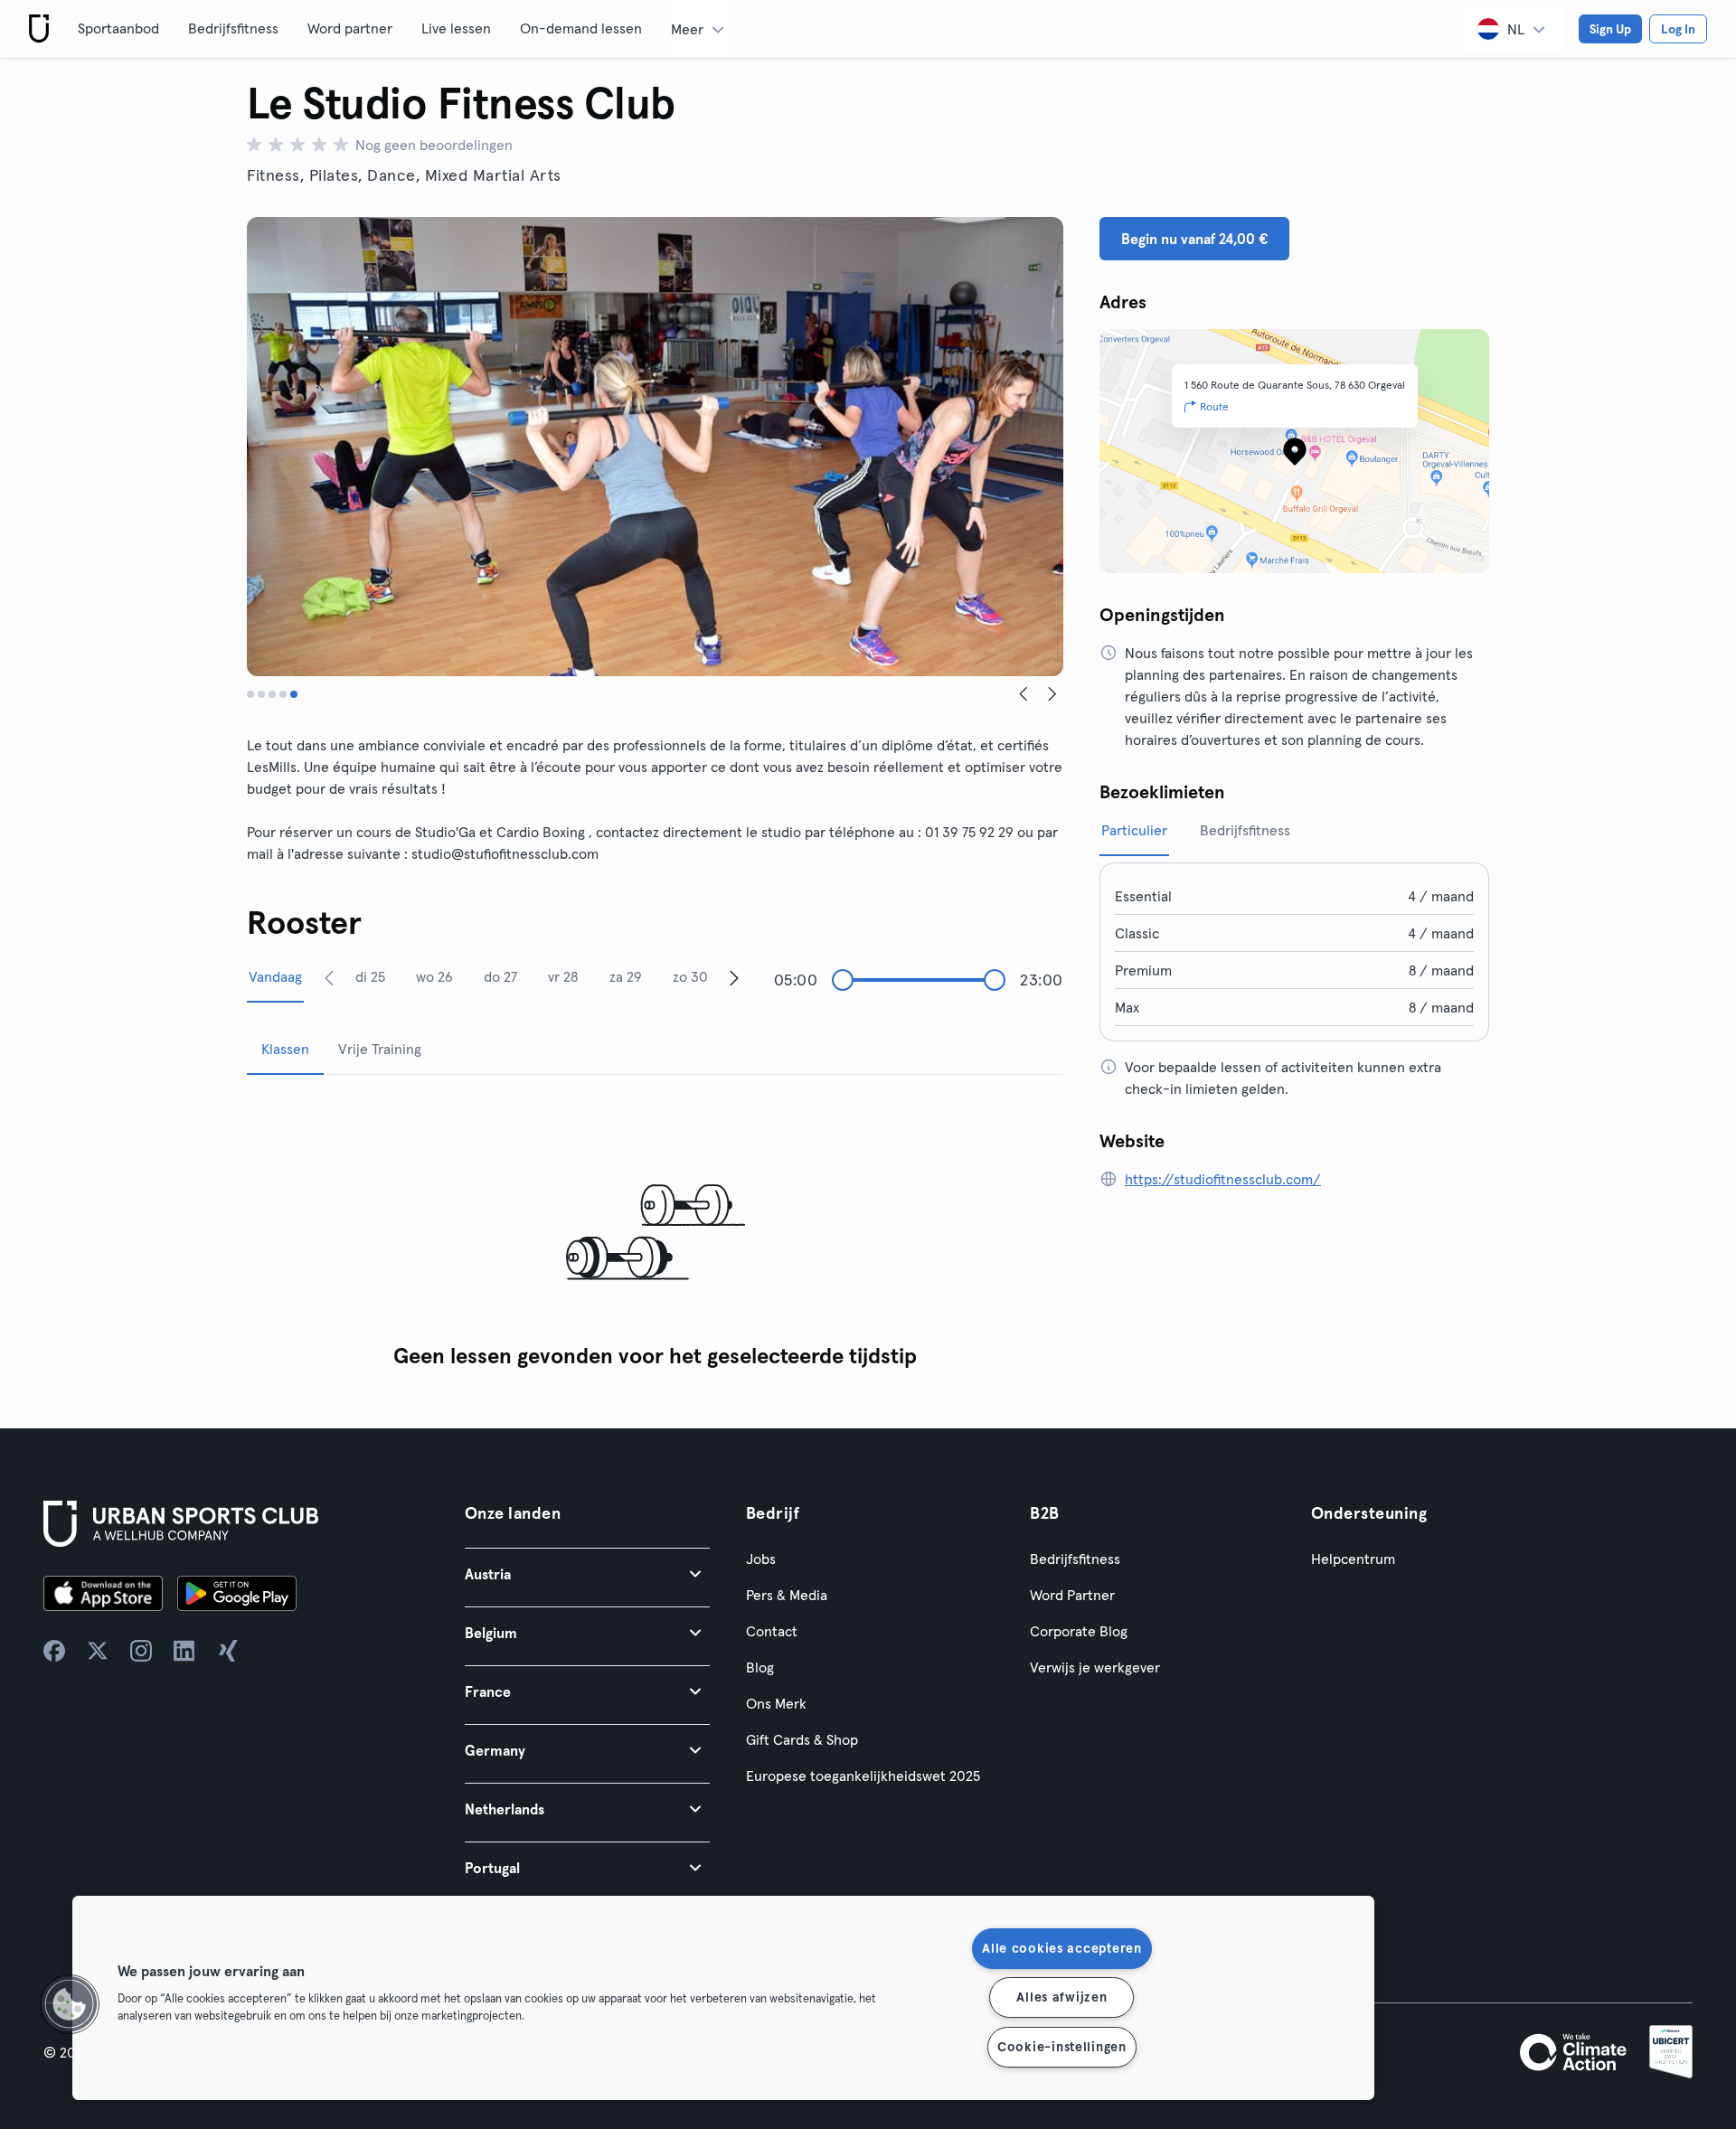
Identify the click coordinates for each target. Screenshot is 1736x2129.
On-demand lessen (581, 28)
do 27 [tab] (500, 976)
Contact (772, 1631)
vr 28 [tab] (563, 976)
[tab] (250, 694)
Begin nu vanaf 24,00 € (1194, 239)
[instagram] (141, 1651)
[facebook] (54, 1651)
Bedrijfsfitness (233, 28)
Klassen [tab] (285, 1049)
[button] (587, 1573)
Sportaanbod (118, 28)
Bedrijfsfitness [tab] (1245, 830)
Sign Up (1610, 29)
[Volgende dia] (1052, 694)
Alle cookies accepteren (1062, 1948)
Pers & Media (787, 1595)
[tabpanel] (655, 1234)
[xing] (228, 1651)
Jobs (761, 1559)
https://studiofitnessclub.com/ (1223, 1179)
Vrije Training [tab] (380, 1049)
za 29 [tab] (626, 976)
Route (1214, 406)
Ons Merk (776, 1703)
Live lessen (456, 28)
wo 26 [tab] (434, 976)
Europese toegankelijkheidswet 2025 (863, 1776)
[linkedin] (184, 1651)
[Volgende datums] (734, 977)
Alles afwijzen (1061, 1997)
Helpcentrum (1353, 1559)
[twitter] (98, 1651)
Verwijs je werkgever (1095, 1667)
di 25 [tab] (370, 976)
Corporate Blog (1079, 1631)
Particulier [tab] (1134, 830)
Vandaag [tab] (275, 976)
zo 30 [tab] (690, 976)
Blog (760, 1667)
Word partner (350, 28)
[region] (723, 1998)
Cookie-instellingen (1062, 2047)
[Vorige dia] (1024, 694)
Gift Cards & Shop (802, 1739)
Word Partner (1072, 1595)
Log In (1678, 29)
